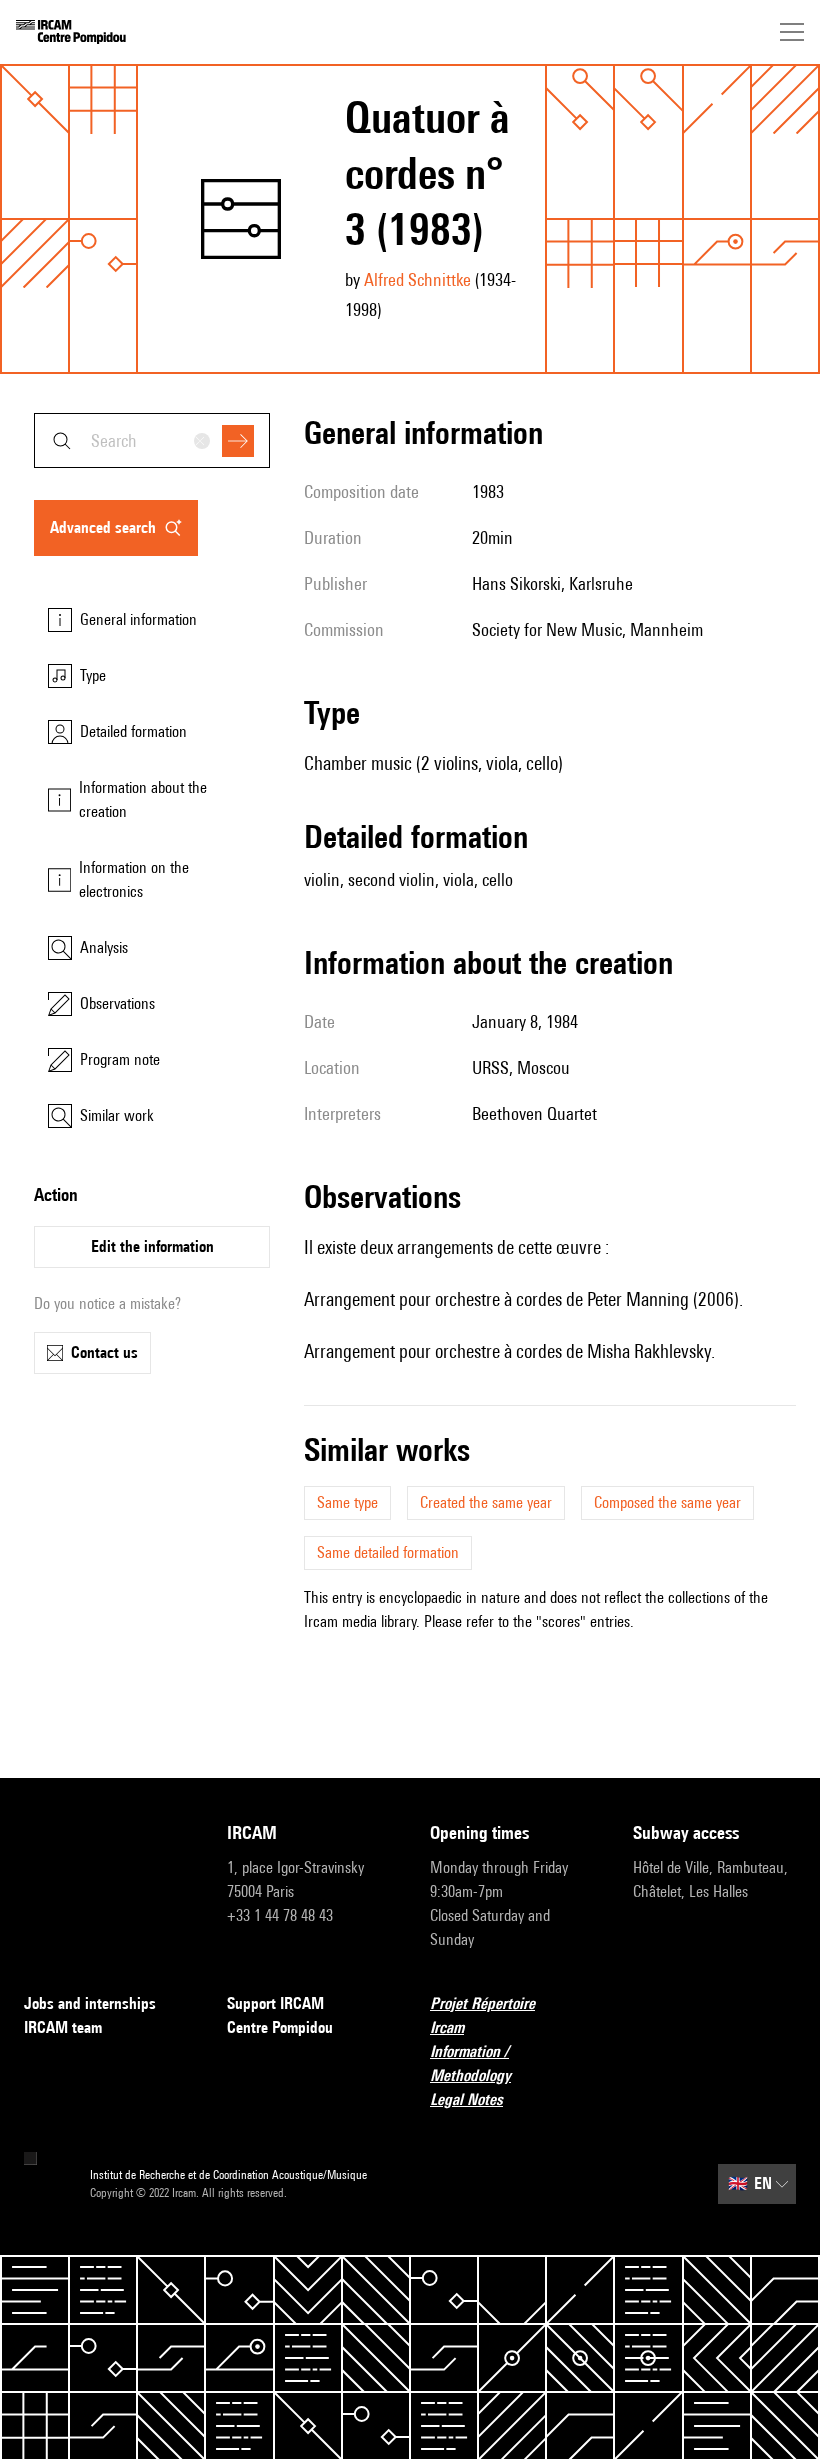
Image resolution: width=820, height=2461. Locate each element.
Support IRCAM (275, 2003)
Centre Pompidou (280, 2027)
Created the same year (486, 1502)
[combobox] (152, 440)
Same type (347, 1502)
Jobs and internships (90, 2003)
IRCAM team (63, 2027)
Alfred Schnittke (417, 279)
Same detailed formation (388, 1552)
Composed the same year (667, 1502)
